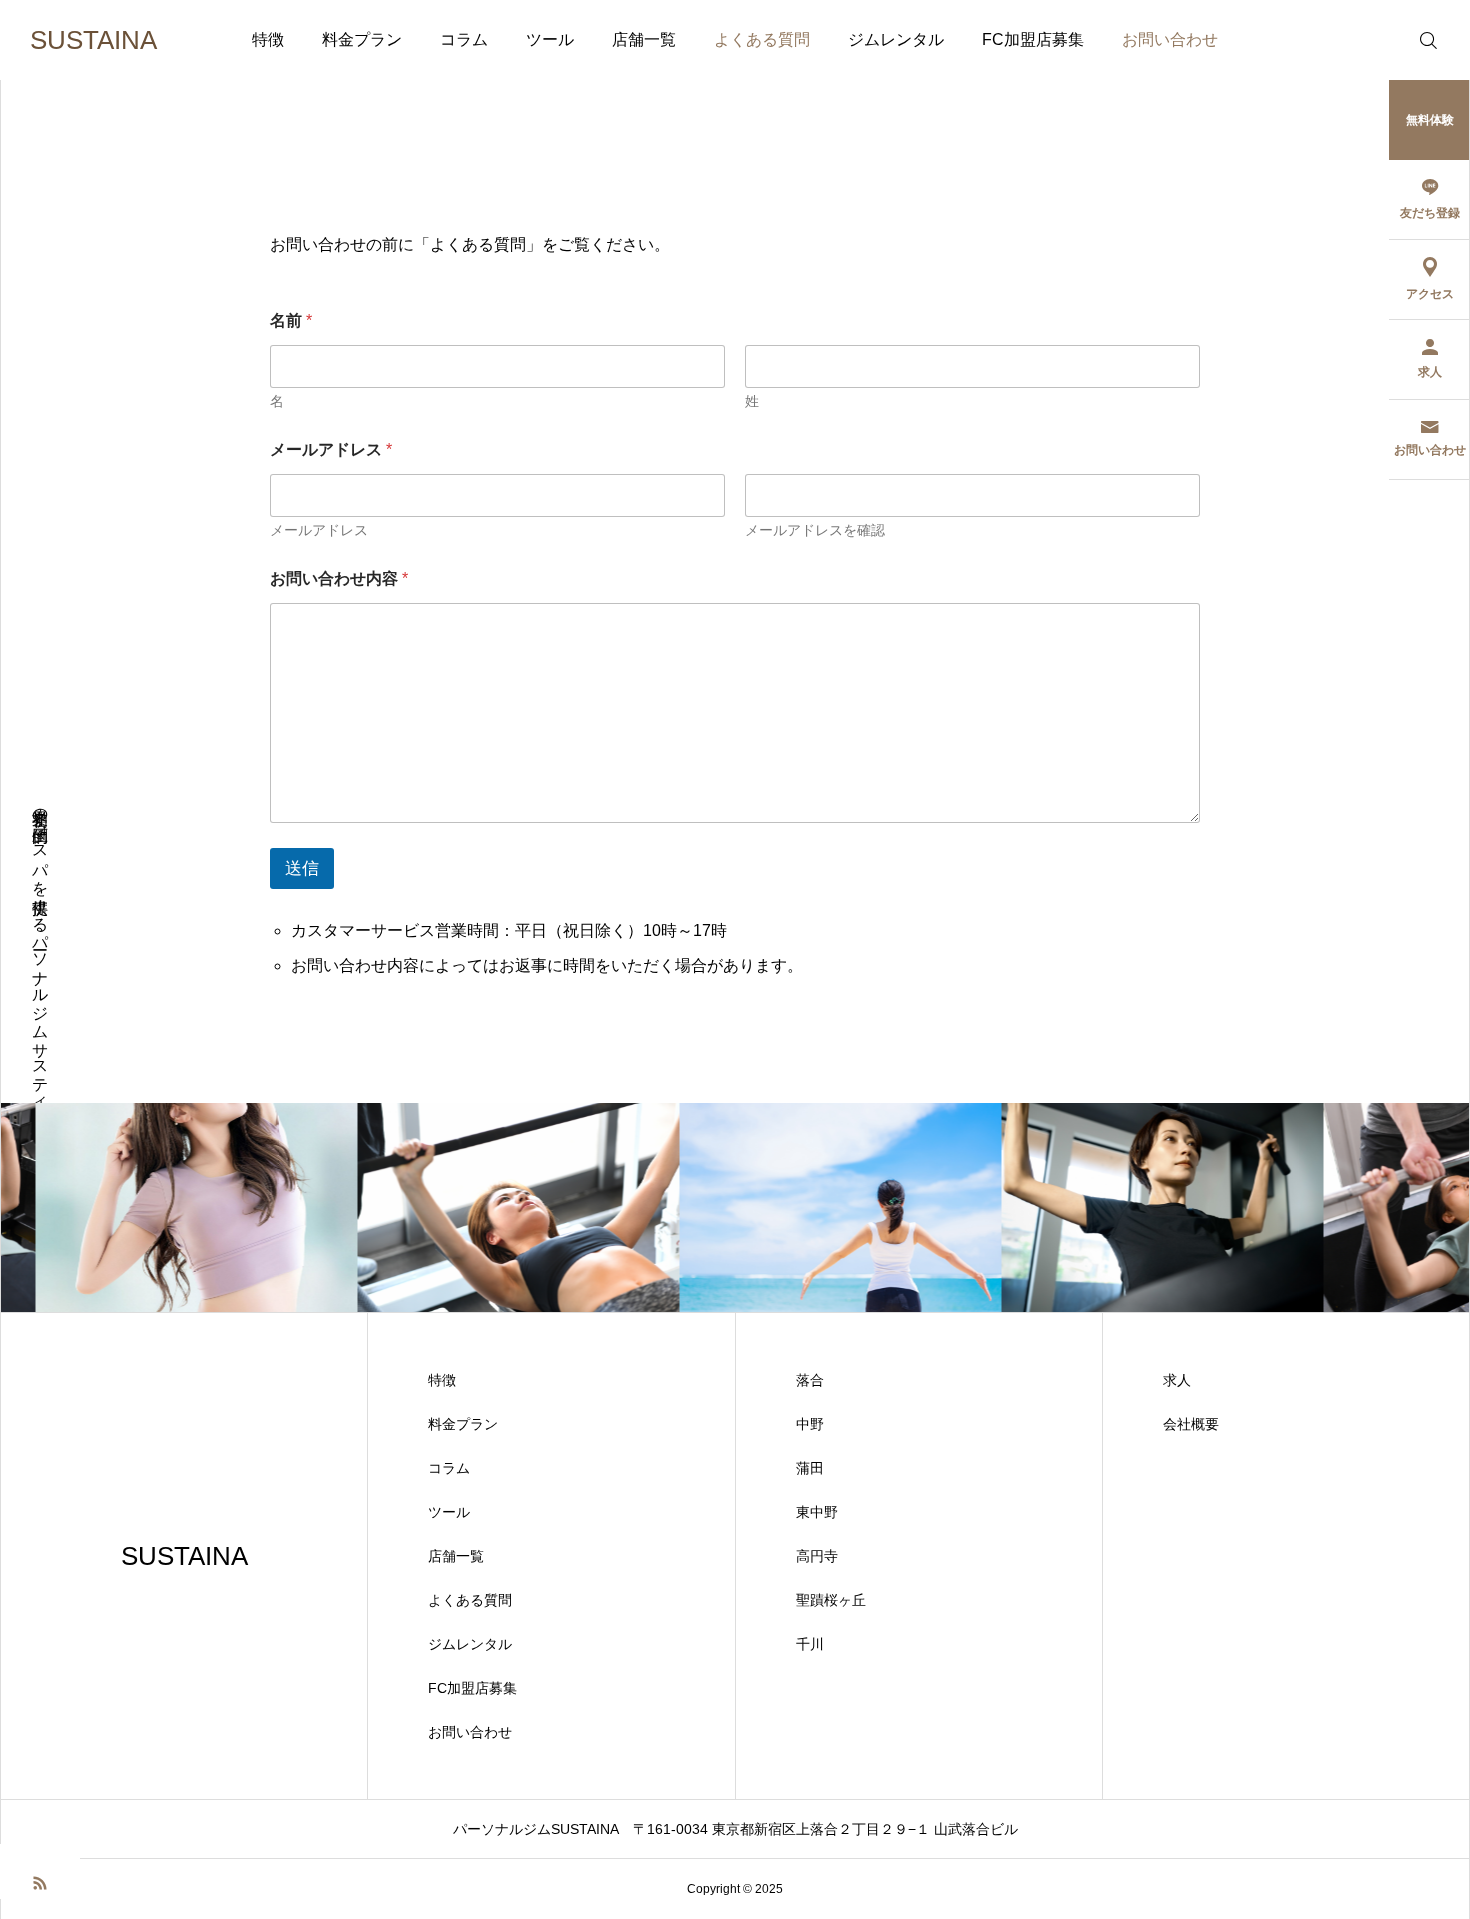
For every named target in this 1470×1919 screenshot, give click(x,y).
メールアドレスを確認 (815, 530)
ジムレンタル (896, 39)
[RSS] (40, 1881)
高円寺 (817, 1556)
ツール (550, 39)
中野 (810, 1424)
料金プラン (362, 39)
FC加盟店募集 (1033, 39)
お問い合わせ (1170, 39)
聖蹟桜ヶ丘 (831, 1600)
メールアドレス (319, 530)
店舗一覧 (644, 39)
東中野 (817, 1512)
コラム (464, 39)
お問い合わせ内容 (339, 578)
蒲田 (810, 1468)
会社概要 (1191, 1424)
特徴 (268, 39)
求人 (1177, 1380)
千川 (810, 1644)
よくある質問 (762, 39)
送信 (302, 868)
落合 (810, 1380)
